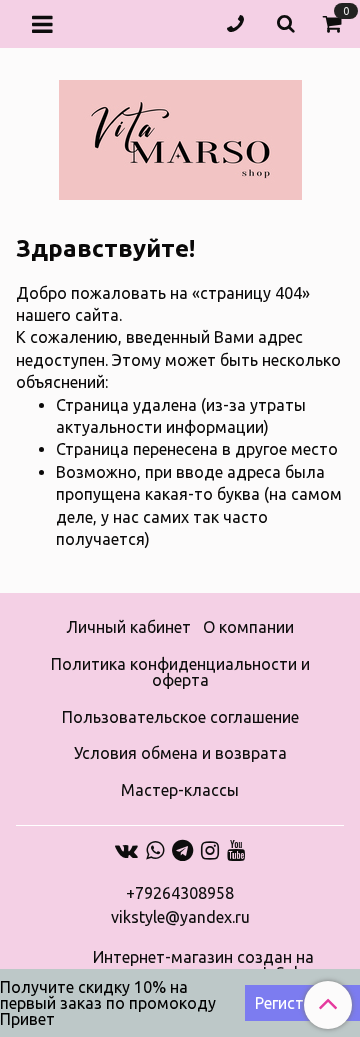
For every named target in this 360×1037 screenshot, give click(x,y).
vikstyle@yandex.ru (180, 917)
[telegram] (182, 850)
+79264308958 (180, 893)
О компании (248, 627)
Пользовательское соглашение (180, 717)
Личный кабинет (128, 627)
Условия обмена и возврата (180, 753)
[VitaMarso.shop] (180, 135)
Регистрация (302, 1003)
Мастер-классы (180, 790)
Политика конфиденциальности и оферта (180, 672)
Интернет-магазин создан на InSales (203, 965)
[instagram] (210, 850)
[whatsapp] (155, 850)
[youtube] (236, 850)
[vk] (126, 850)
